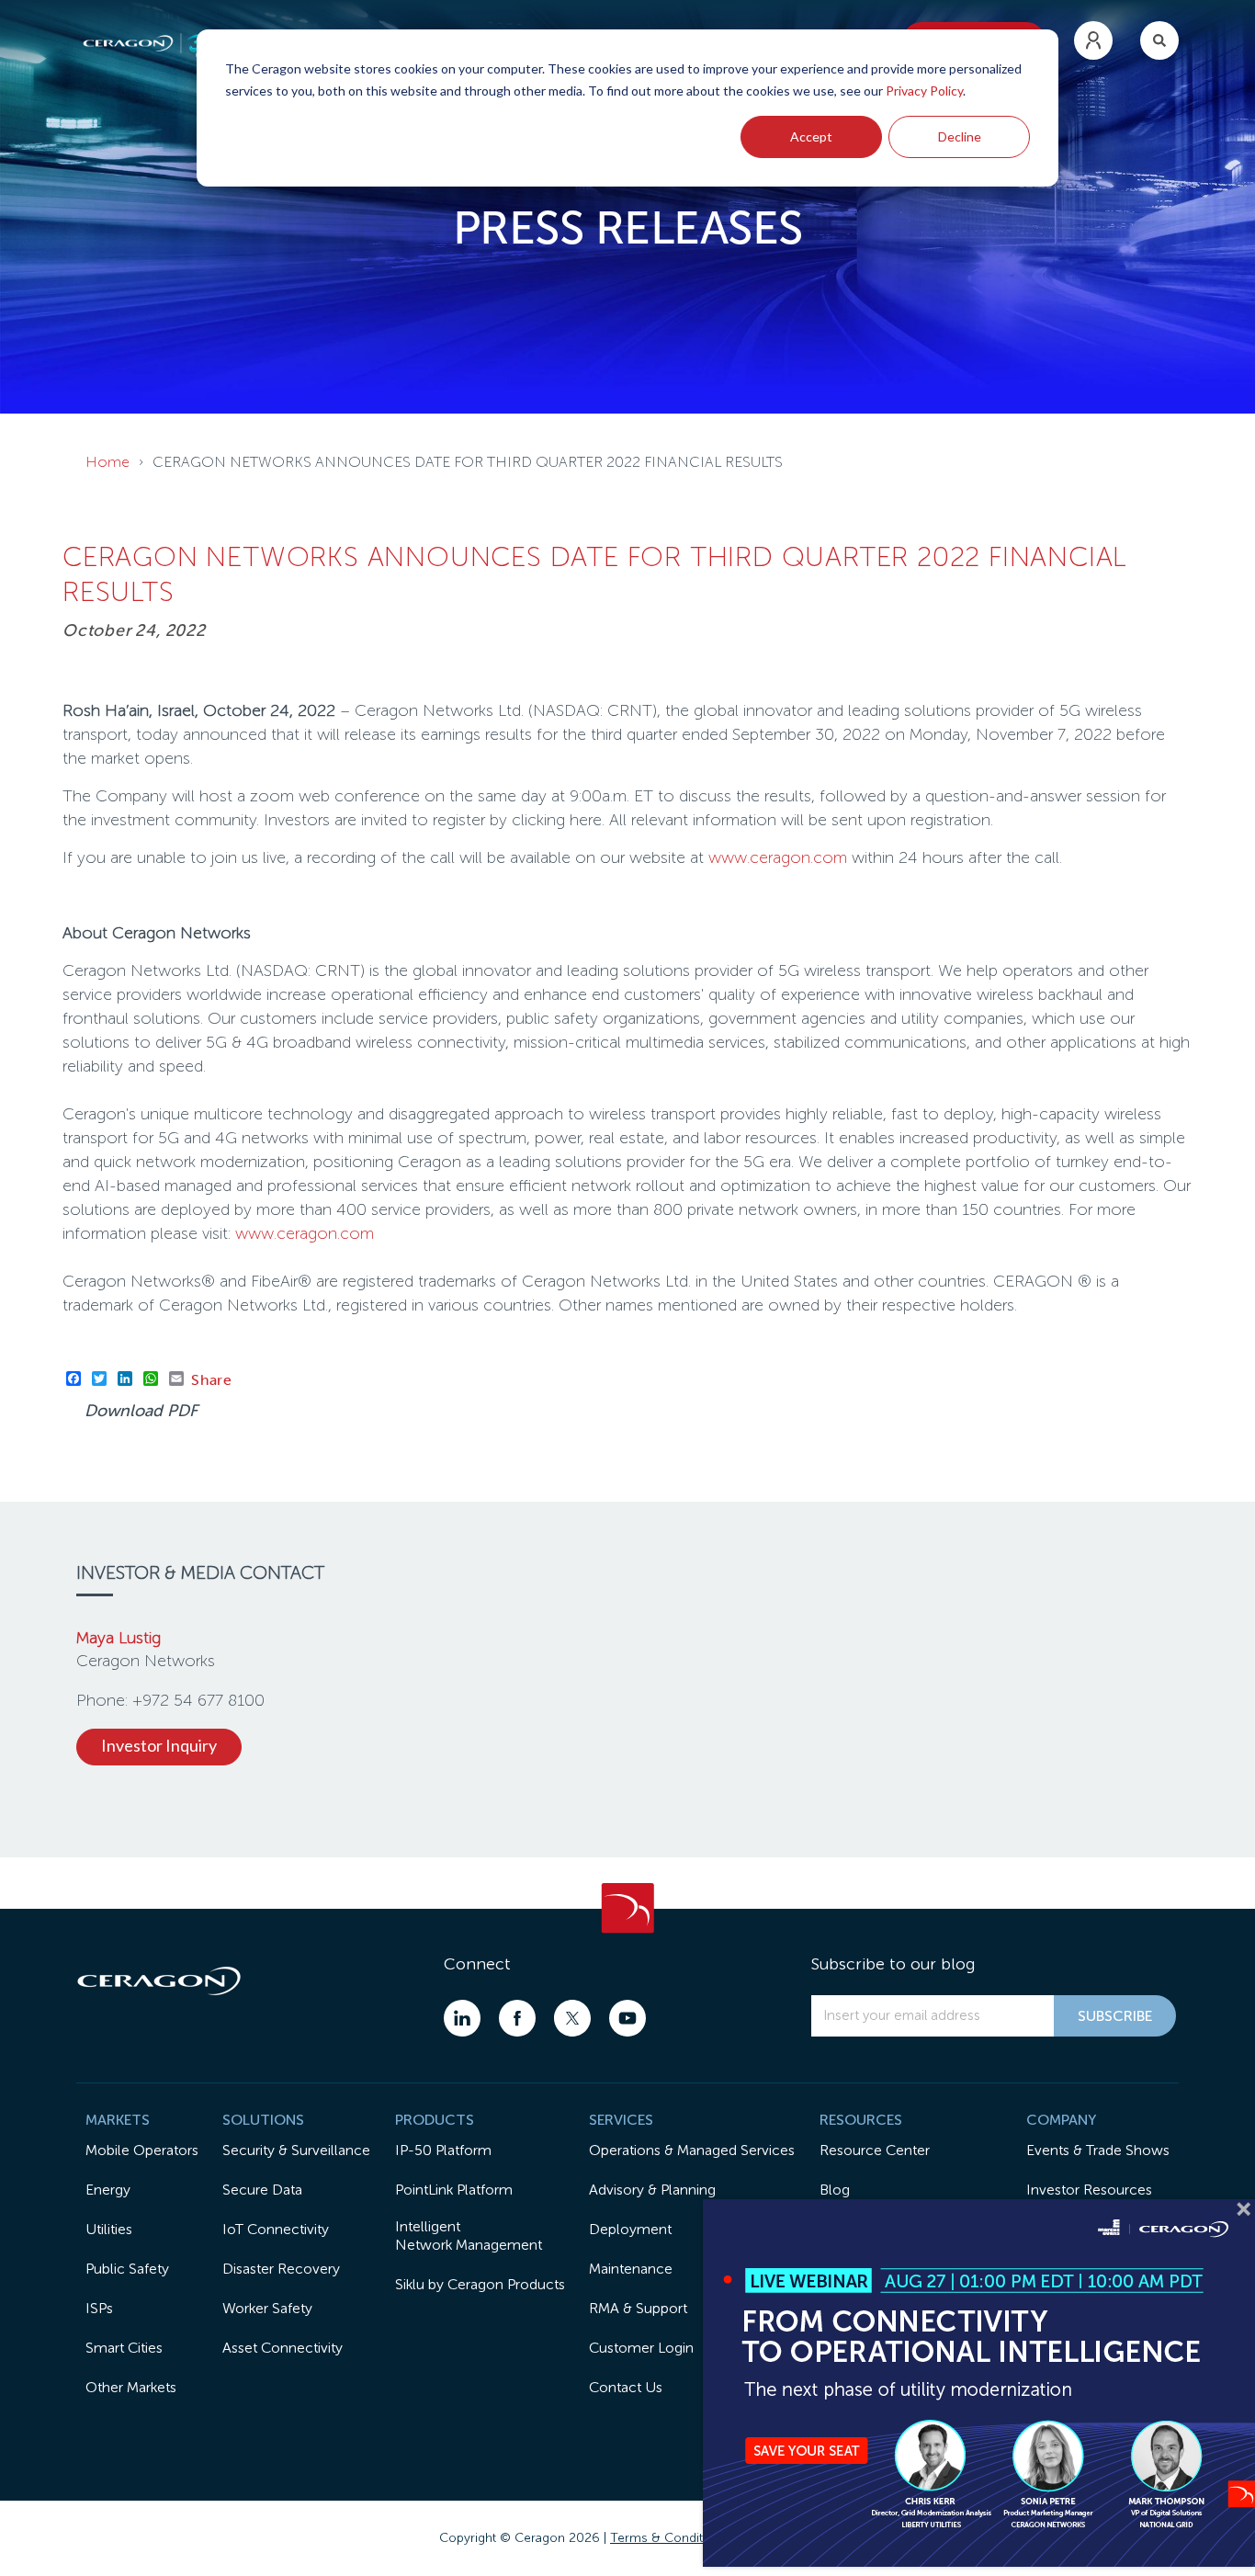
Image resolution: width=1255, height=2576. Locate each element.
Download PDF (141, 1411)
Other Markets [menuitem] (131, 2387)
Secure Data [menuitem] (262, 2190)
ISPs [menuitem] (99, 2308)
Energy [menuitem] (108, 2190)
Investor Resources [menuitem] (1089, 2190)
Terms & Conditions (669, 2538)
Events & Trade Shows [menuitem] (1098, 2150)
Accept (811, 136)
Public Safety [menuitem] (127, 2269)
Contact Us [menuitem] (626, 2387)
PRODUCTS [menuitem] (435, 2120)
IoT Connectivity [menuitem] (276, 2229)
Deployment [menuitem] (630, 2229)
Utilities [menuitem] (109, 2229)
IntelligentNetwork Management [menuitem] (469, 2236)
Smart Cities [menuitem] (124, 2348)
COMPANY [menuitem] (1061, 2120)
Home (107, 462)
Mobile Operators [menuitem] (142, 2150)
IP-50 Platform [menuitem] (443, 2150)
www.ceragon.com (778, 857)
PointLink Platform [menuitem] (454, 2190)
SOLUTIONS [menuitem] (263, 2120)
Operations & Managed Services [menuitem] (692, 2150)
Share (212, 1379)
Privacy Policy (924, 91)
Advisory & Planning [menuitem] (652, 2190)
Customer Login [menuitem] (641, 2348)
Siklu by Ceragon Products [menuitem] (480, 2284)
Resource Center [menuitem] (875, 2150)
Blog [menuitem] (835, 2190)
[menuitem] (1093, 40)
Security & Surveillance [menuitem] (296, 2150)
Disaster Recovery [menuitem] (281, 2269)
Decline (960, 136)
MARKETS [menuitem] (118, 2120)
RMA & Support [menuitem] (638, 2308)
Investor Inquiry (159, 1745)
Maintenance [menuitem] (631, 2269)
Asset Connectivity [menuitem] (283, 2348)
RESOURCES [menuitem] (861, 2120)
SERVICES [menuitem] (621, 2120)
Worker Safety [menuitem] (267, 2308)
